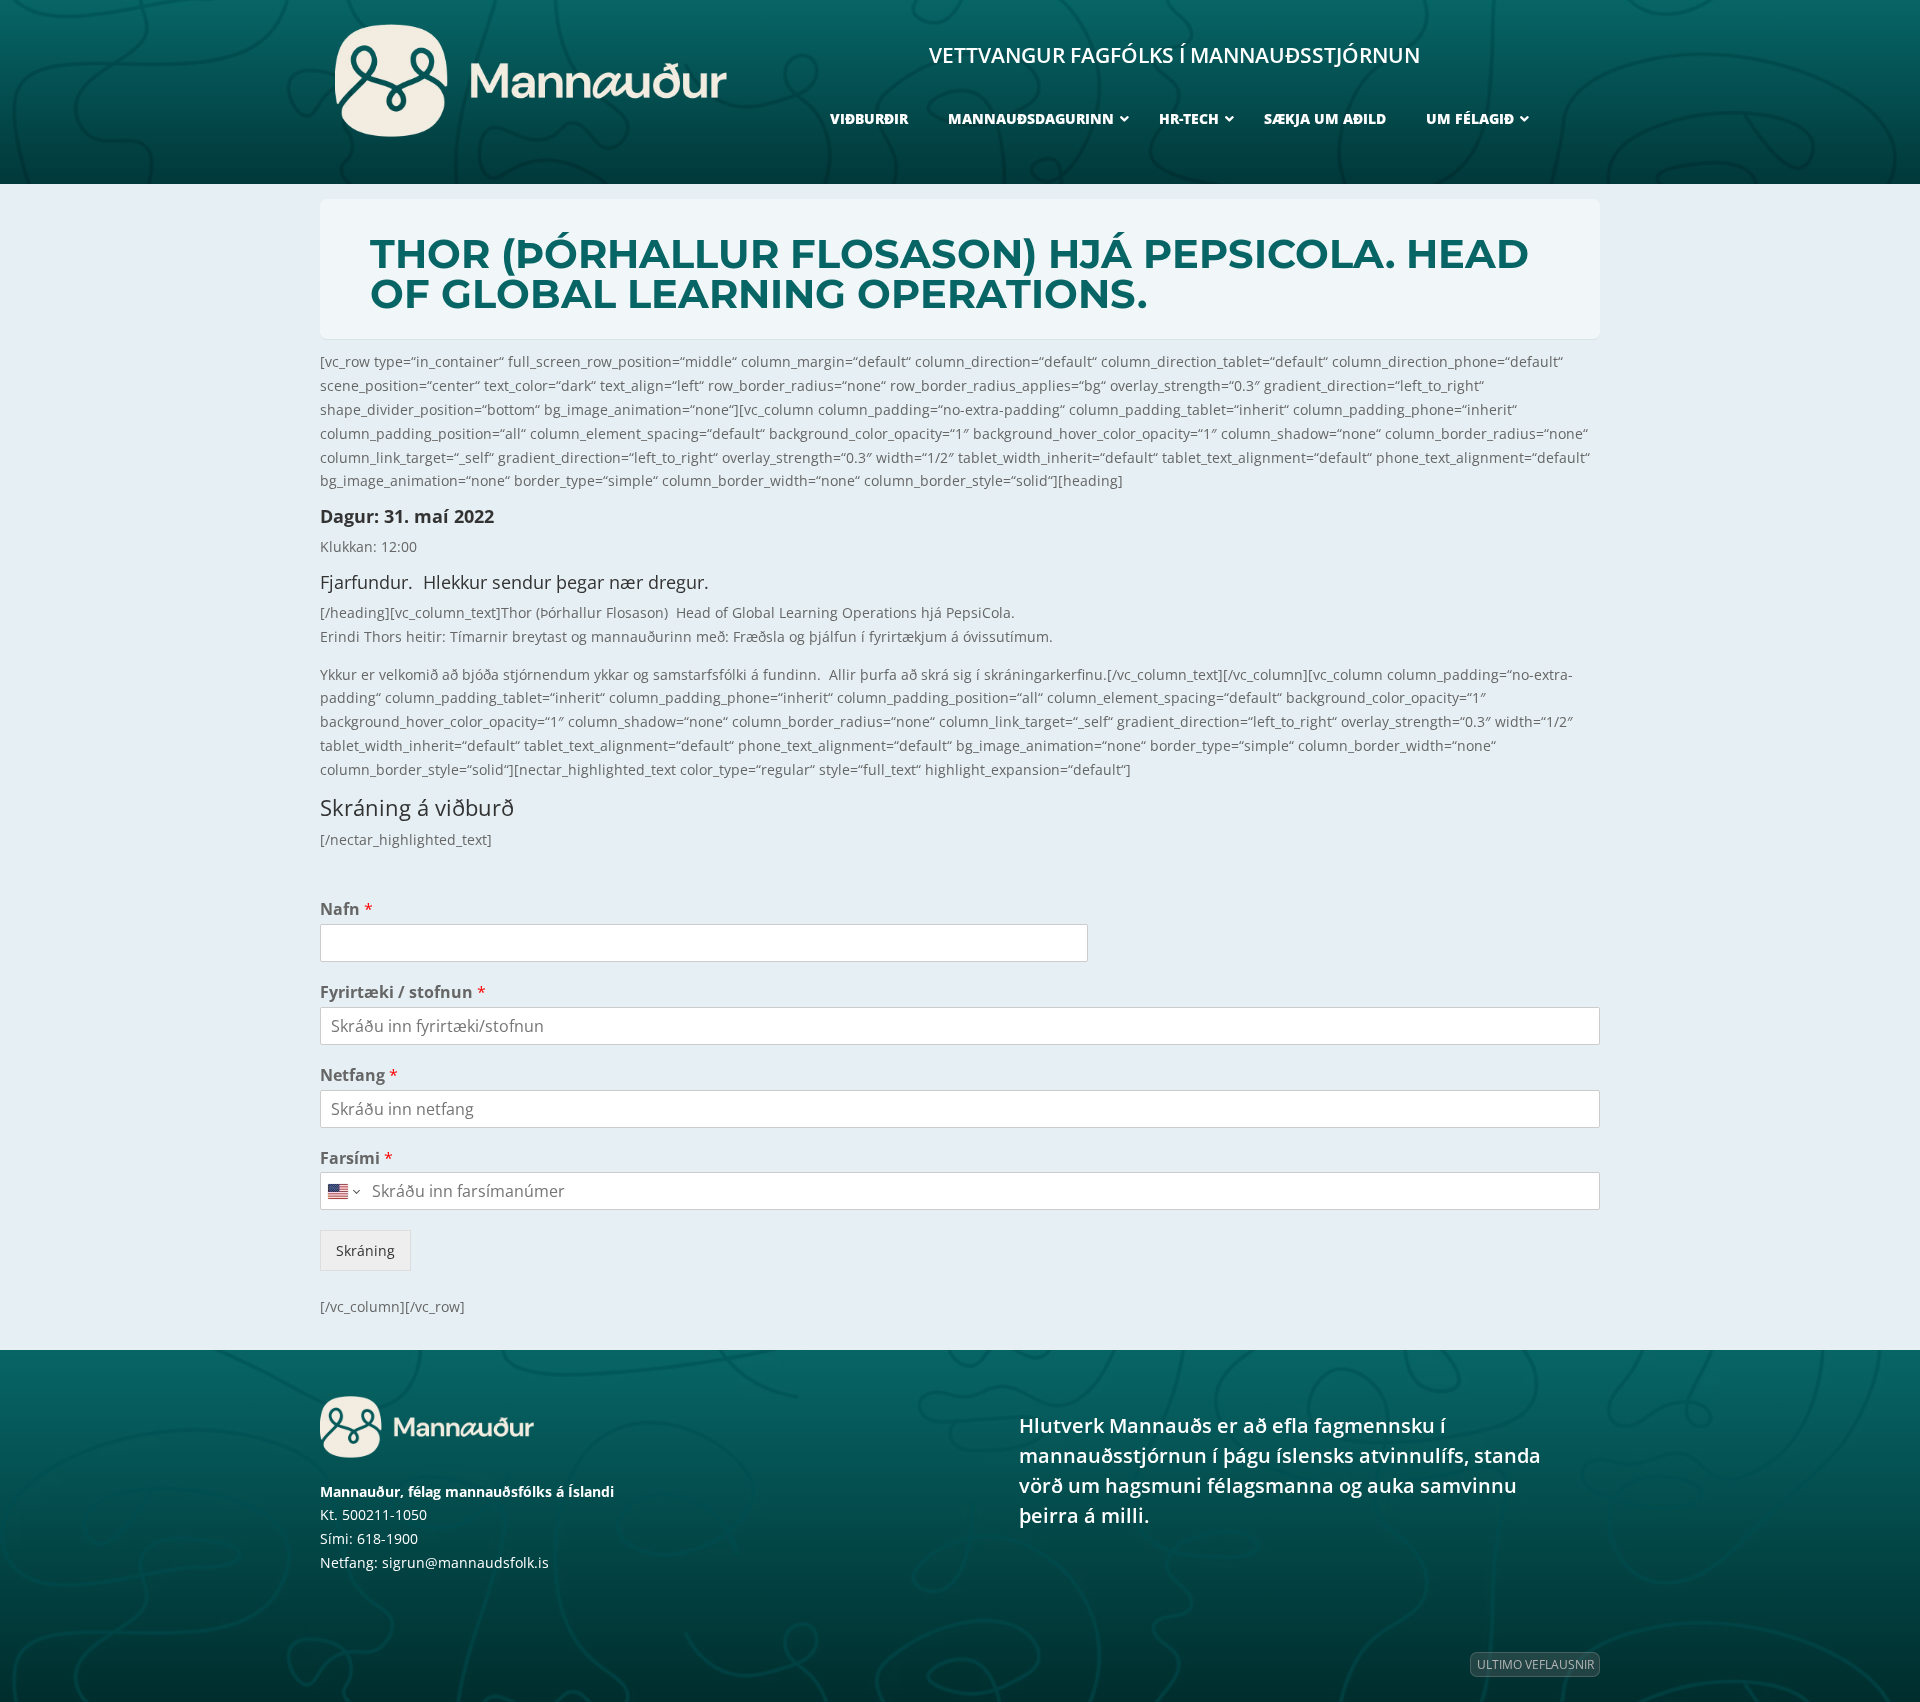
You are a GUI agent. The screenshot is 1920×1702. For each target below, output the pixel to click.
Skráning (365, 1250)
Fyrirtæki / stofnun (403, 992)
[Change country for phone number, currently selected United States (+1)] (342, 1191)
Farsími (356, 1158)
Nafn (346, 909)
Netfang (359, 1075)
